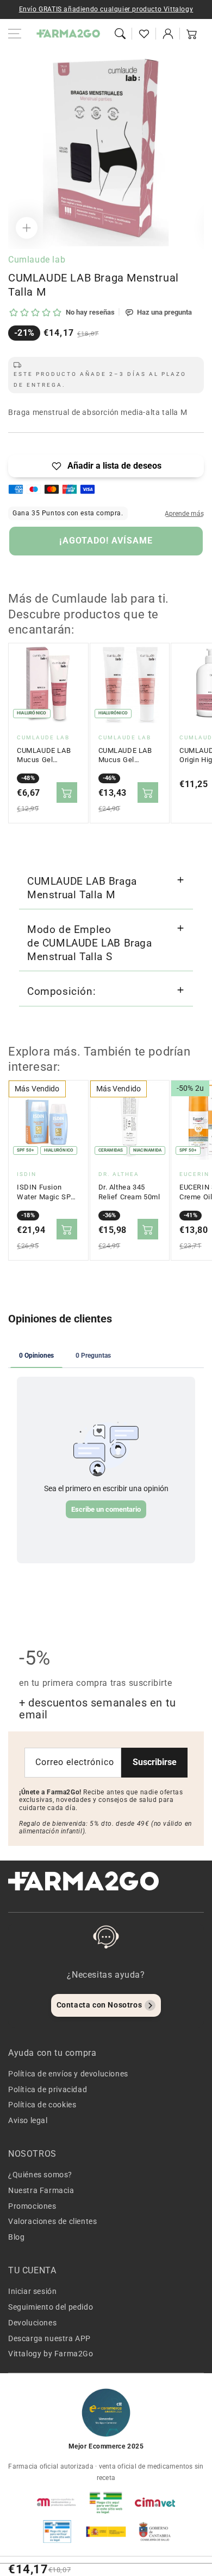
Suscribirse (155, 1762)
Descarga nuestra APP (49, 2338)
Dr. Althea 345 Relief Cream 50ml (129, 1192)
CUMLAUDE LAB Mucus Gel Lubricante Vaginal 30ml (44, 756)
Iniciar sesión (32, 2291)
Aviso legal (28, 2120)
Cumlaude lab (37, 260)
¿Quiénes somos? (40, 2175)
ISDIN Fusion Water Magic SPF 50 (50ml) (46, 1192)
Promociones (32, 2206)
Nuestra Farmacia (41, 2190)
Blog (16, 2237)
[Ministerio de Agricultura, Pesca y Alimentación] (106, 2532)
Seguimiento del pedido (51, 2307)
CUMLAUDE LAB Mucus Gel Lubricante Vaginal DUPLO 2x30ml (125, 756)
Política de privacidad (48, 2089)
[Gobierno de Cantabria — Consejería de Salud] (155, 2532)
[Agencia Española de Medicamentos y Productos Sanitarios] (57, 2502)
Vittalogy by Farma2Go (51, 2354)
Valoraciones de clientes (52, 2221)
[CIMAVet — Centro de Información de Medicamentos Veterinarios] (155, 2502)
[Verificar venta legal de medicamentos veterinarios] (57, 2532)
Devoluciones (32, 2323)
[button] (120, 34)
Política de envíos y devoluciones (68, 2074)
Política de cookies (42, 2105)
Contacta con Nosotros (99, 2005)
